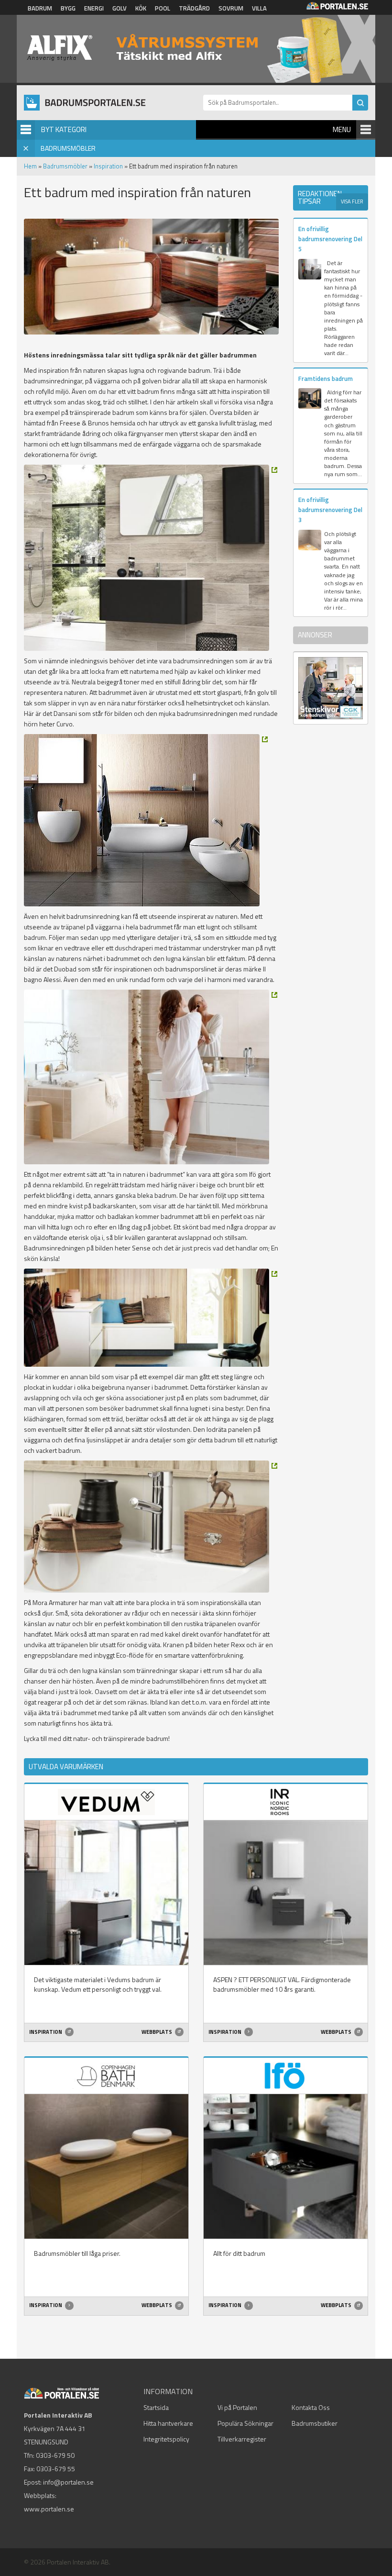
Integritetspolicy (166, 2439)
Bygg (68, 8)
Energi (94, 8)
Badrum (40, 8)
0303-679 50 (55, 2455)
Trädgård (194, 8)
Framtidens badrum (326, 379)
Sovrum (231, 8)
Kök (141, 8)
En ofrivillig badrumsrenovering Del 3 (330, 510)
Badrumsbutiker (315, 2423)
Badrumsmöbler (65, 166)
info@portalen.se (68, 2482)
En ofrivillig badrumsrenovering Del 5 (330, 239)
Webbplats (157, 2032)
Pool (163, 8)
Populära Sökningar (245, 2423)
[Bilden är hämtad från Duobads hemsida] (146, 820)
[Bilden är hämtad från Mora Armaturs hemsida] (151, 1527)
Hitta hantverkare (168, 2423)
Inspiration (108, 166)
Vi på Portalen (237, 2407)
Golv (120, 8)
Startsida (156, 2407)
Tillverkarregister (242, 2439)
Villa (259, 8)
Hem (30, 166)
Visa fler (352, 201)
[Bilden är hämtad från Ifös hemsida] (151, 1077)
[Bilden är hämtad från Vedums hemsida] (151, 1318)
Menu (342, 129)
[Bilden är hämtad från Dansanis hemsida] (151, 558)
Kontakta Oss (311, 2407)
